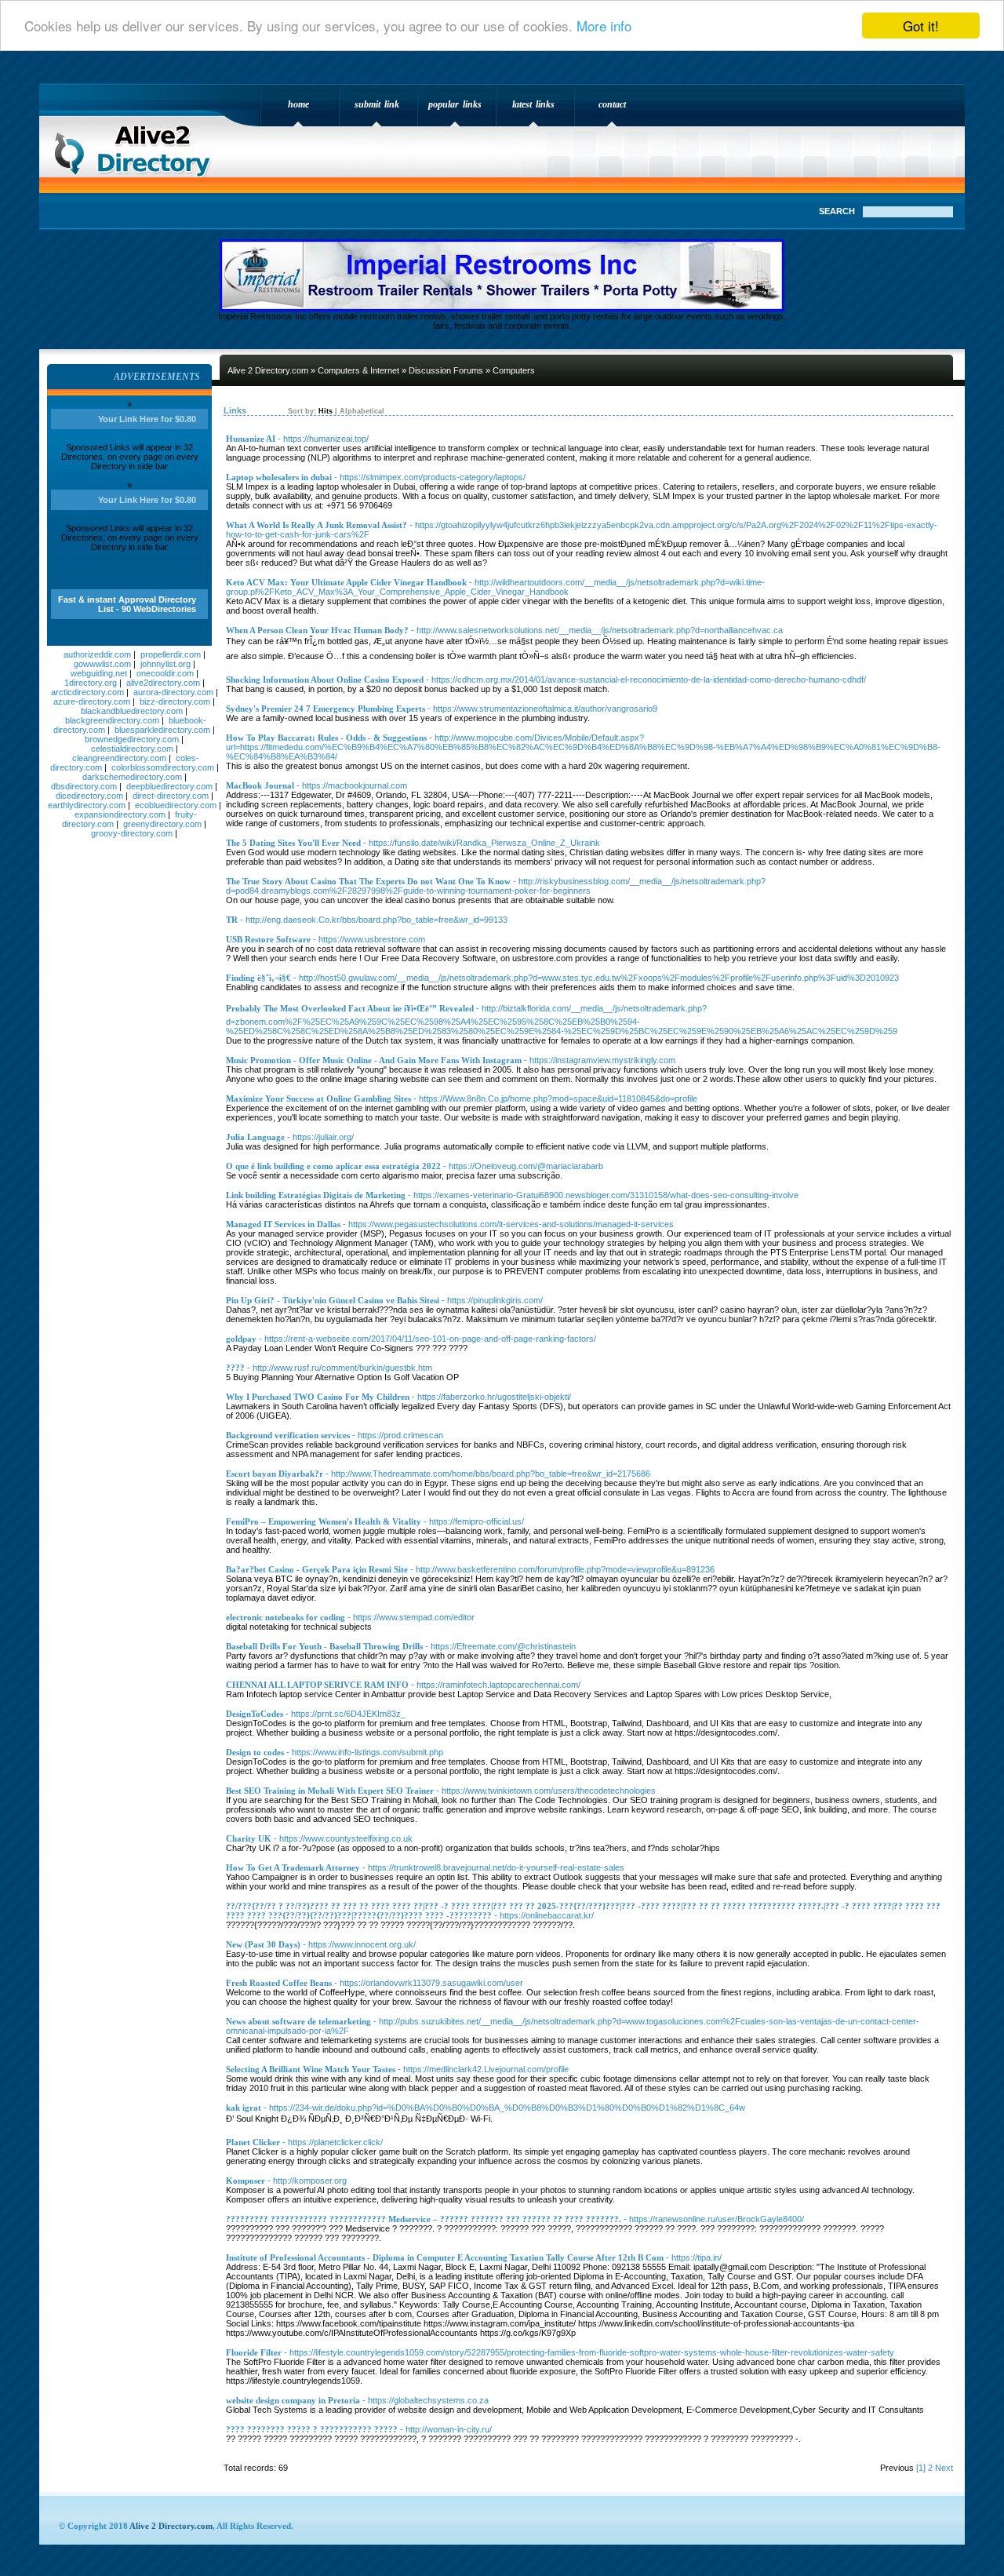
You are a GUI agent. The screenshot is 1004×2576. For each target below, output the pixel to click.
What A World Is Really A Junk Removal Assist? (316, 525)
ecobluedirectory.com (176, 805)
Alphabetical (362, 411)
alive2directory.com (163, 683)
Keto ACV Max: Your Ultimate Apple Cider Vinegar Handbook (346, 582)
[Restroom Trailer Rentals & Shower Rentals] (502, 308)
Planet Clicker (253, 2142)
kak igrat (244, 2108)
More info (604, 26)
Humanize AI (251, 439)
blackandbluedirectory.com (132, 711)
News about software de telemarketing (298, 2021)
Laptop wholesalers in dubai (279, 477)
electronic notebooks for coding (286, 1617)
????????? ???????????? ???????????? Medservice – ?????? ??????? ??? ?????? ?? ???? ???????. (424, 2219)
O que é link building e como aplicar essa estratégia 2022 (333, 1166)
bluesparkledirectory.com (162, 730)
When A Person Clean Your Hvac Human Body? (317, 630)
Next (944, 2468)
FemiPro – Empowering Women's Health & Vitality (324, 1521)
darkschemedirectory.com (132, 777)
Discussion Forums (446, 370)
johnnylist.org (166, 664)
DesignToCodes (255, 1714)
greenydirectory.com (162, 824)
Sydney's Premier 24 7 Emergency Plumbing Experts (326, 709)
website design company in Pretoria (293, 2400)
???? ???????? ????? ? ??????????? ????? (312, 2429)
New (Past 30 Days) (263, 1944)
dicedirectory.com (89, 796)
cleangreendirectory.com (119, 758)
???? (235, 1368)
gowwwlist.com (102, 664)
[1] (921, 2468)
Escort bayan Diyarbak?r (275, 1474)
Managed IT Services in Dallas (283, 1224)
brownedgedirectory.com (132, 739)
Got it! (921, 26)
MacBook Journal (260, 785)
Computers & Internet (358, 370)
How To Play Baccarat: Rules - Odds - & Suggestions (326, 738)
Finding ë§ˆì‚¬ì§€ (258, 978)
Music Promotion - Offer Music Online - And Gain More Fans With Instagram (374, 1060)
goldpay (241, 1339)
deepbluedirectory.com (169, 786)
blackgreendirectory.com (112, 720)
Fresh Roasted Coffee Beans (279, 1983)
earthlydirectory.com (87, 805)
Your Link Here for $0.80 (147, 419)
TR (232, 920)
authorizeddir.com (97, 654)
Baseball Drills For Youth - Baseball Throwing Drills (324, 1646)
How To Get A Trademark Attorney (293, 1867)
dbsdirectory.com (84, 786)
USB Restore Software (268, 939)
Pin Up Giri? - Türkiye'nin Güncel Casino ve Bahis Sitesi (333, 1300)
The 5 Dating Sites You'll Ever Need (293, 843)
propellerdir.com (171, 654)
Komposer (246, 2181)
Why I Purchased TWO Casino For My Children (318, 1397)
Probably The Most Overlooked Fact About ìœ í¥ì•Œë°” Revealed (350, 1008)
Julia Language (255, 1137)
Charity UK (249, 1838)
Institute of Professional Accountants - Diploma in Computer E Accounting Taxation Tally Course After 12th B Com (445, 2257)
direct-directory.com (171, 796)
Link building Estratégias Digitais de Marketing (316, 1195)
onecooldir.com (165, 673)
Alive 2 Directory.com (137, 146)
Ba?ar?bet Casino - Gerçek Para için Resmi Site (317, 1569)
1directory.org (91, 683)
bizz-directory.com (175, 701)
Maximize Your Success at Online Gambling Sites (318, 1099)
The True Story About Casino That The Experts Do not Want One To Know (368, 881)
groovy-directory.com (132, 833)
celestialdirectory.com (132, 749)
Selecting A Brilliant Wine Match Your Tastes (311, 2069)
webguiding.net (99, 673)
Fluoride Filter (254, 2352)
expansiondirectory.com (120, 814)
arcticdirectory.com (87, 692)
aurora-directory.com (173, 692)
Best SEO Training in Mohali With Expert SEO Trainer (330, 1791)
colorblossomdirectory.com (163, 767)
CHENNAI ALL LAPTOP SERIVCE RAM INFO (317, 1685)
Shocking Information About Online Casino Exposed (325, 680)
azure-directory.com (92, 701)
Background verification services (288, 1435)
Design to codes (255, 1752)
